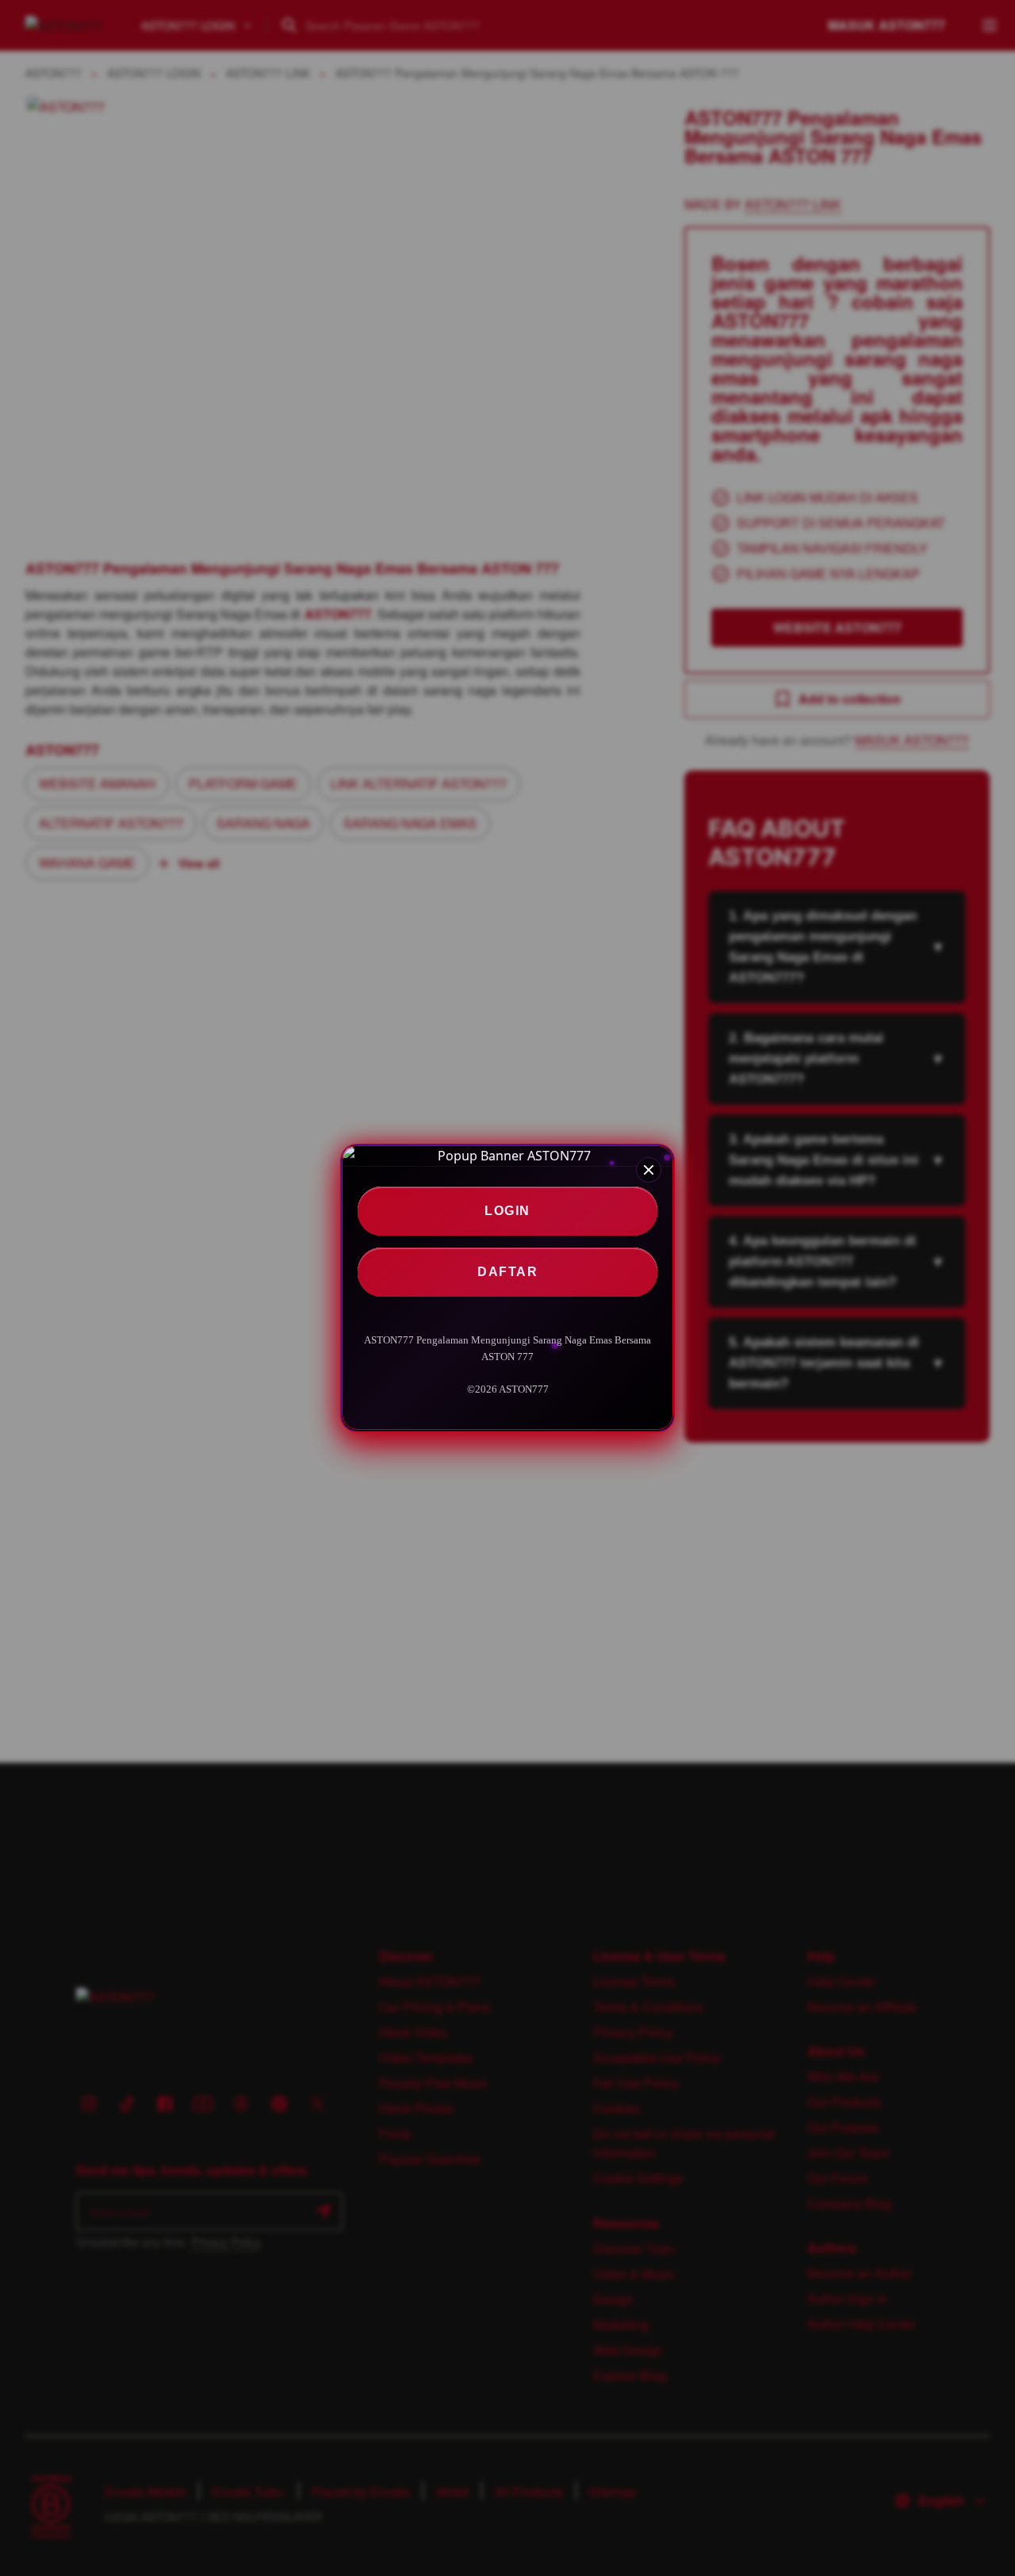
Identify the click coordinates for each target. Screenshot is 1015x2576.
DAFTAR (507, 1272)
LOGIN (507, 1211)
